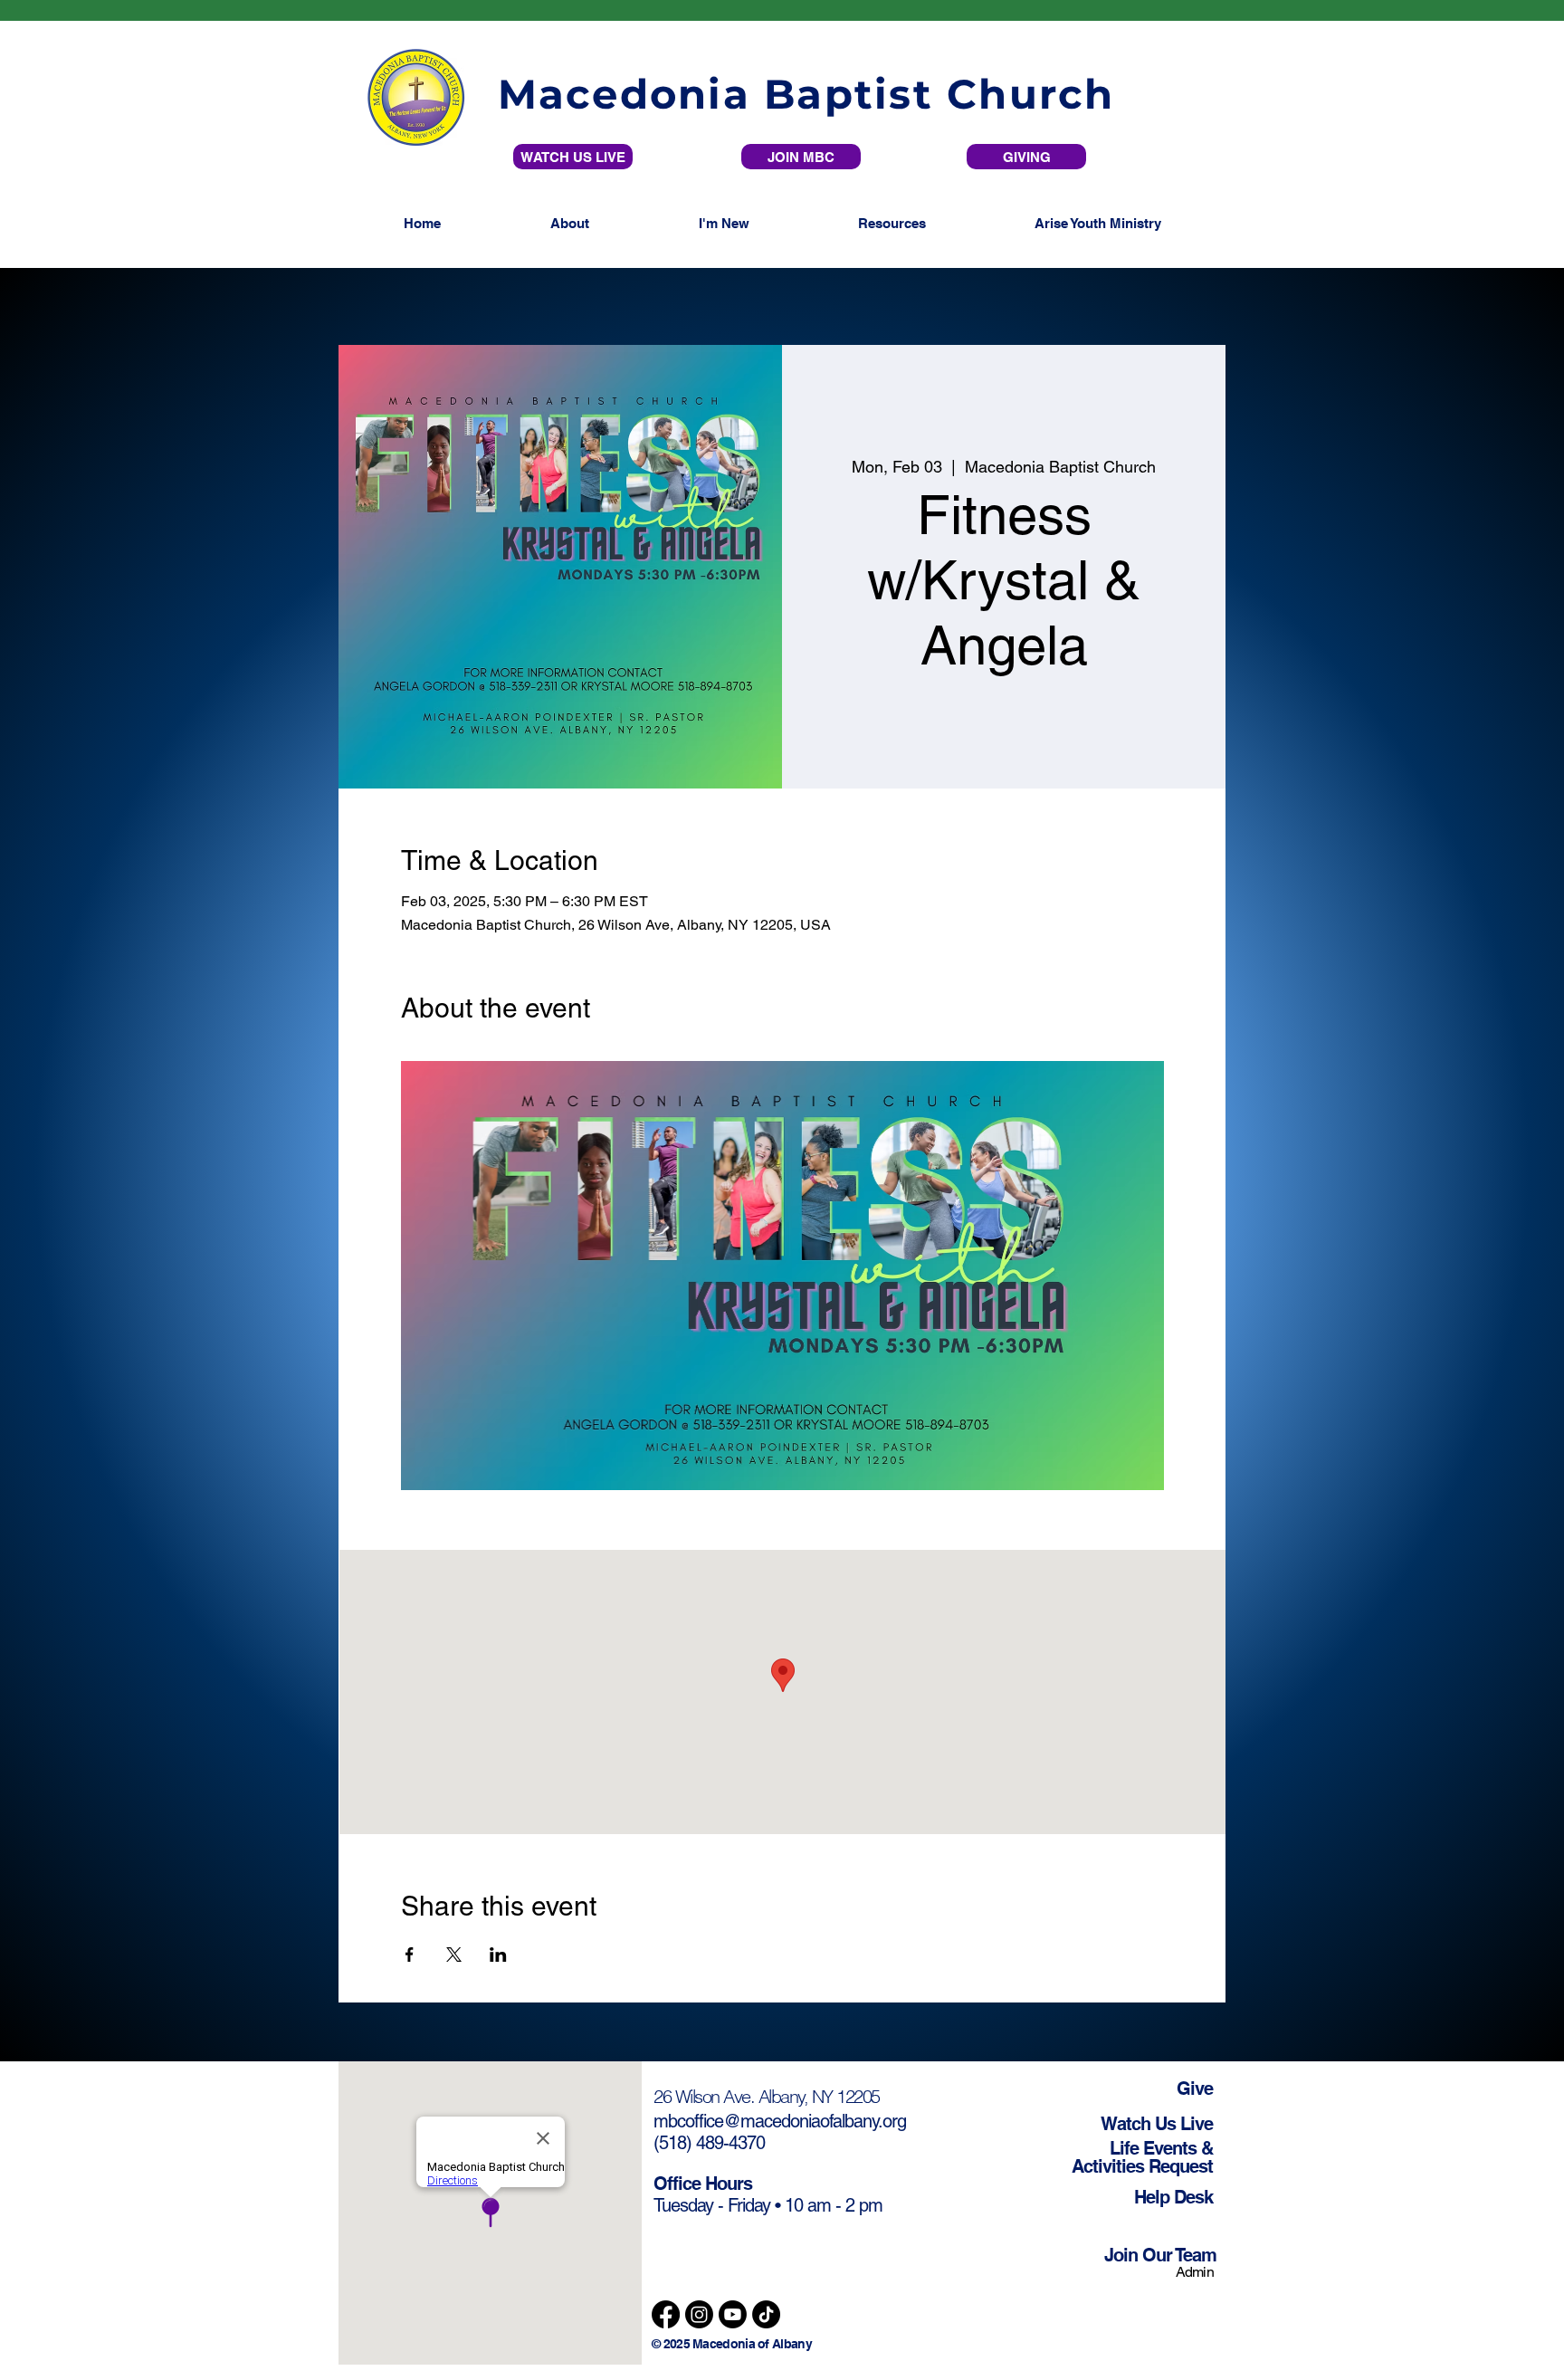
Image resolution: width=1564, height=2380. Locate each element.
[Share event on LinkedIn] (498, 1955)
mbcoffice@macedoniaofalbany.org (780, 2121)
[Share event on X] (454, 1955)
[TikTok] (766, 2314)
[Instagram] (699, 2314)
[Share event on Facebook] (410, 1955)
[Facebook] (666, 2314)
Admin (1196, 2272)
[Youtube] (733, 2314)
